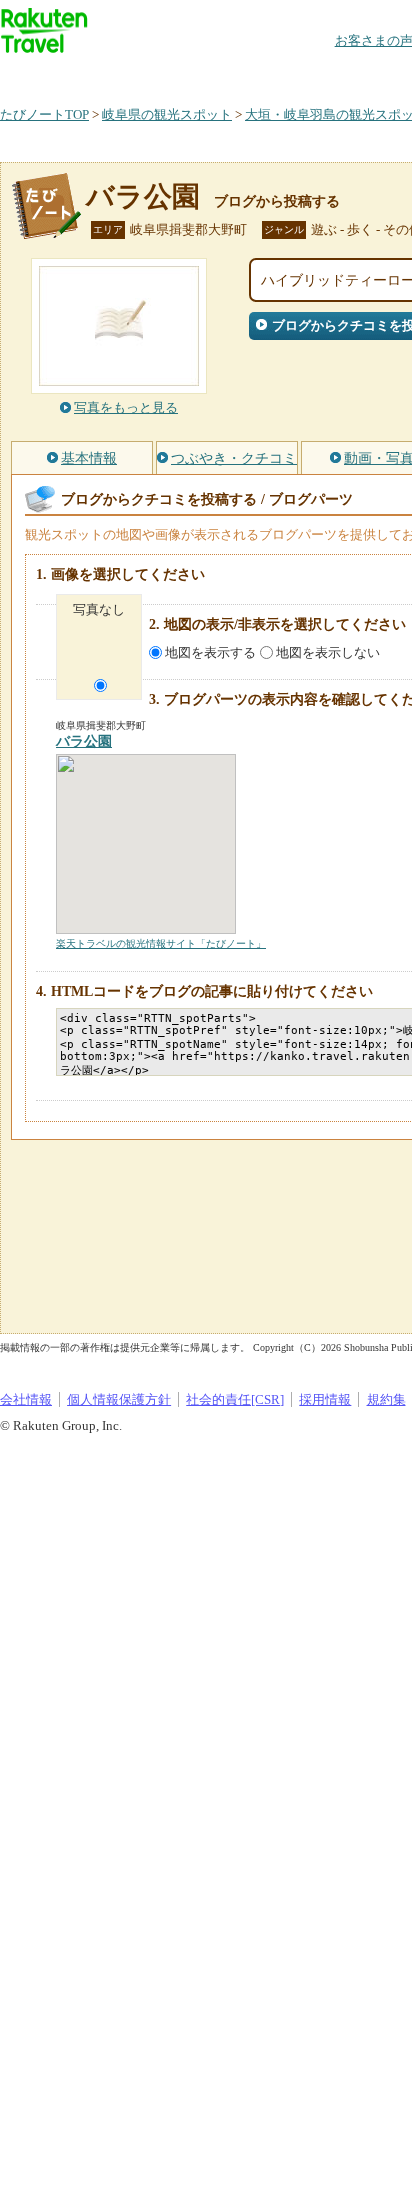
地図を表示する (210, 652)
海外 (152, 74)
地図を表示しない (328, 652)
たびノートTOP (44, 114)
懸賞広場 (234, 74)
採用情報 (325, 1399)
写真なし (99, 609)
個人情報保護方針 (119, 1399)
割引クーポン (316, 74)
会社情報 (26, 1399)
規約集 (386, 1399)
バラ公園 (143, 196)
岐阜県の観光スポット (167, 114)
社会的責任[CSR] (235, 1399)
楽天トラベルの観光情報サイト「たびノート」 (161, 943)
